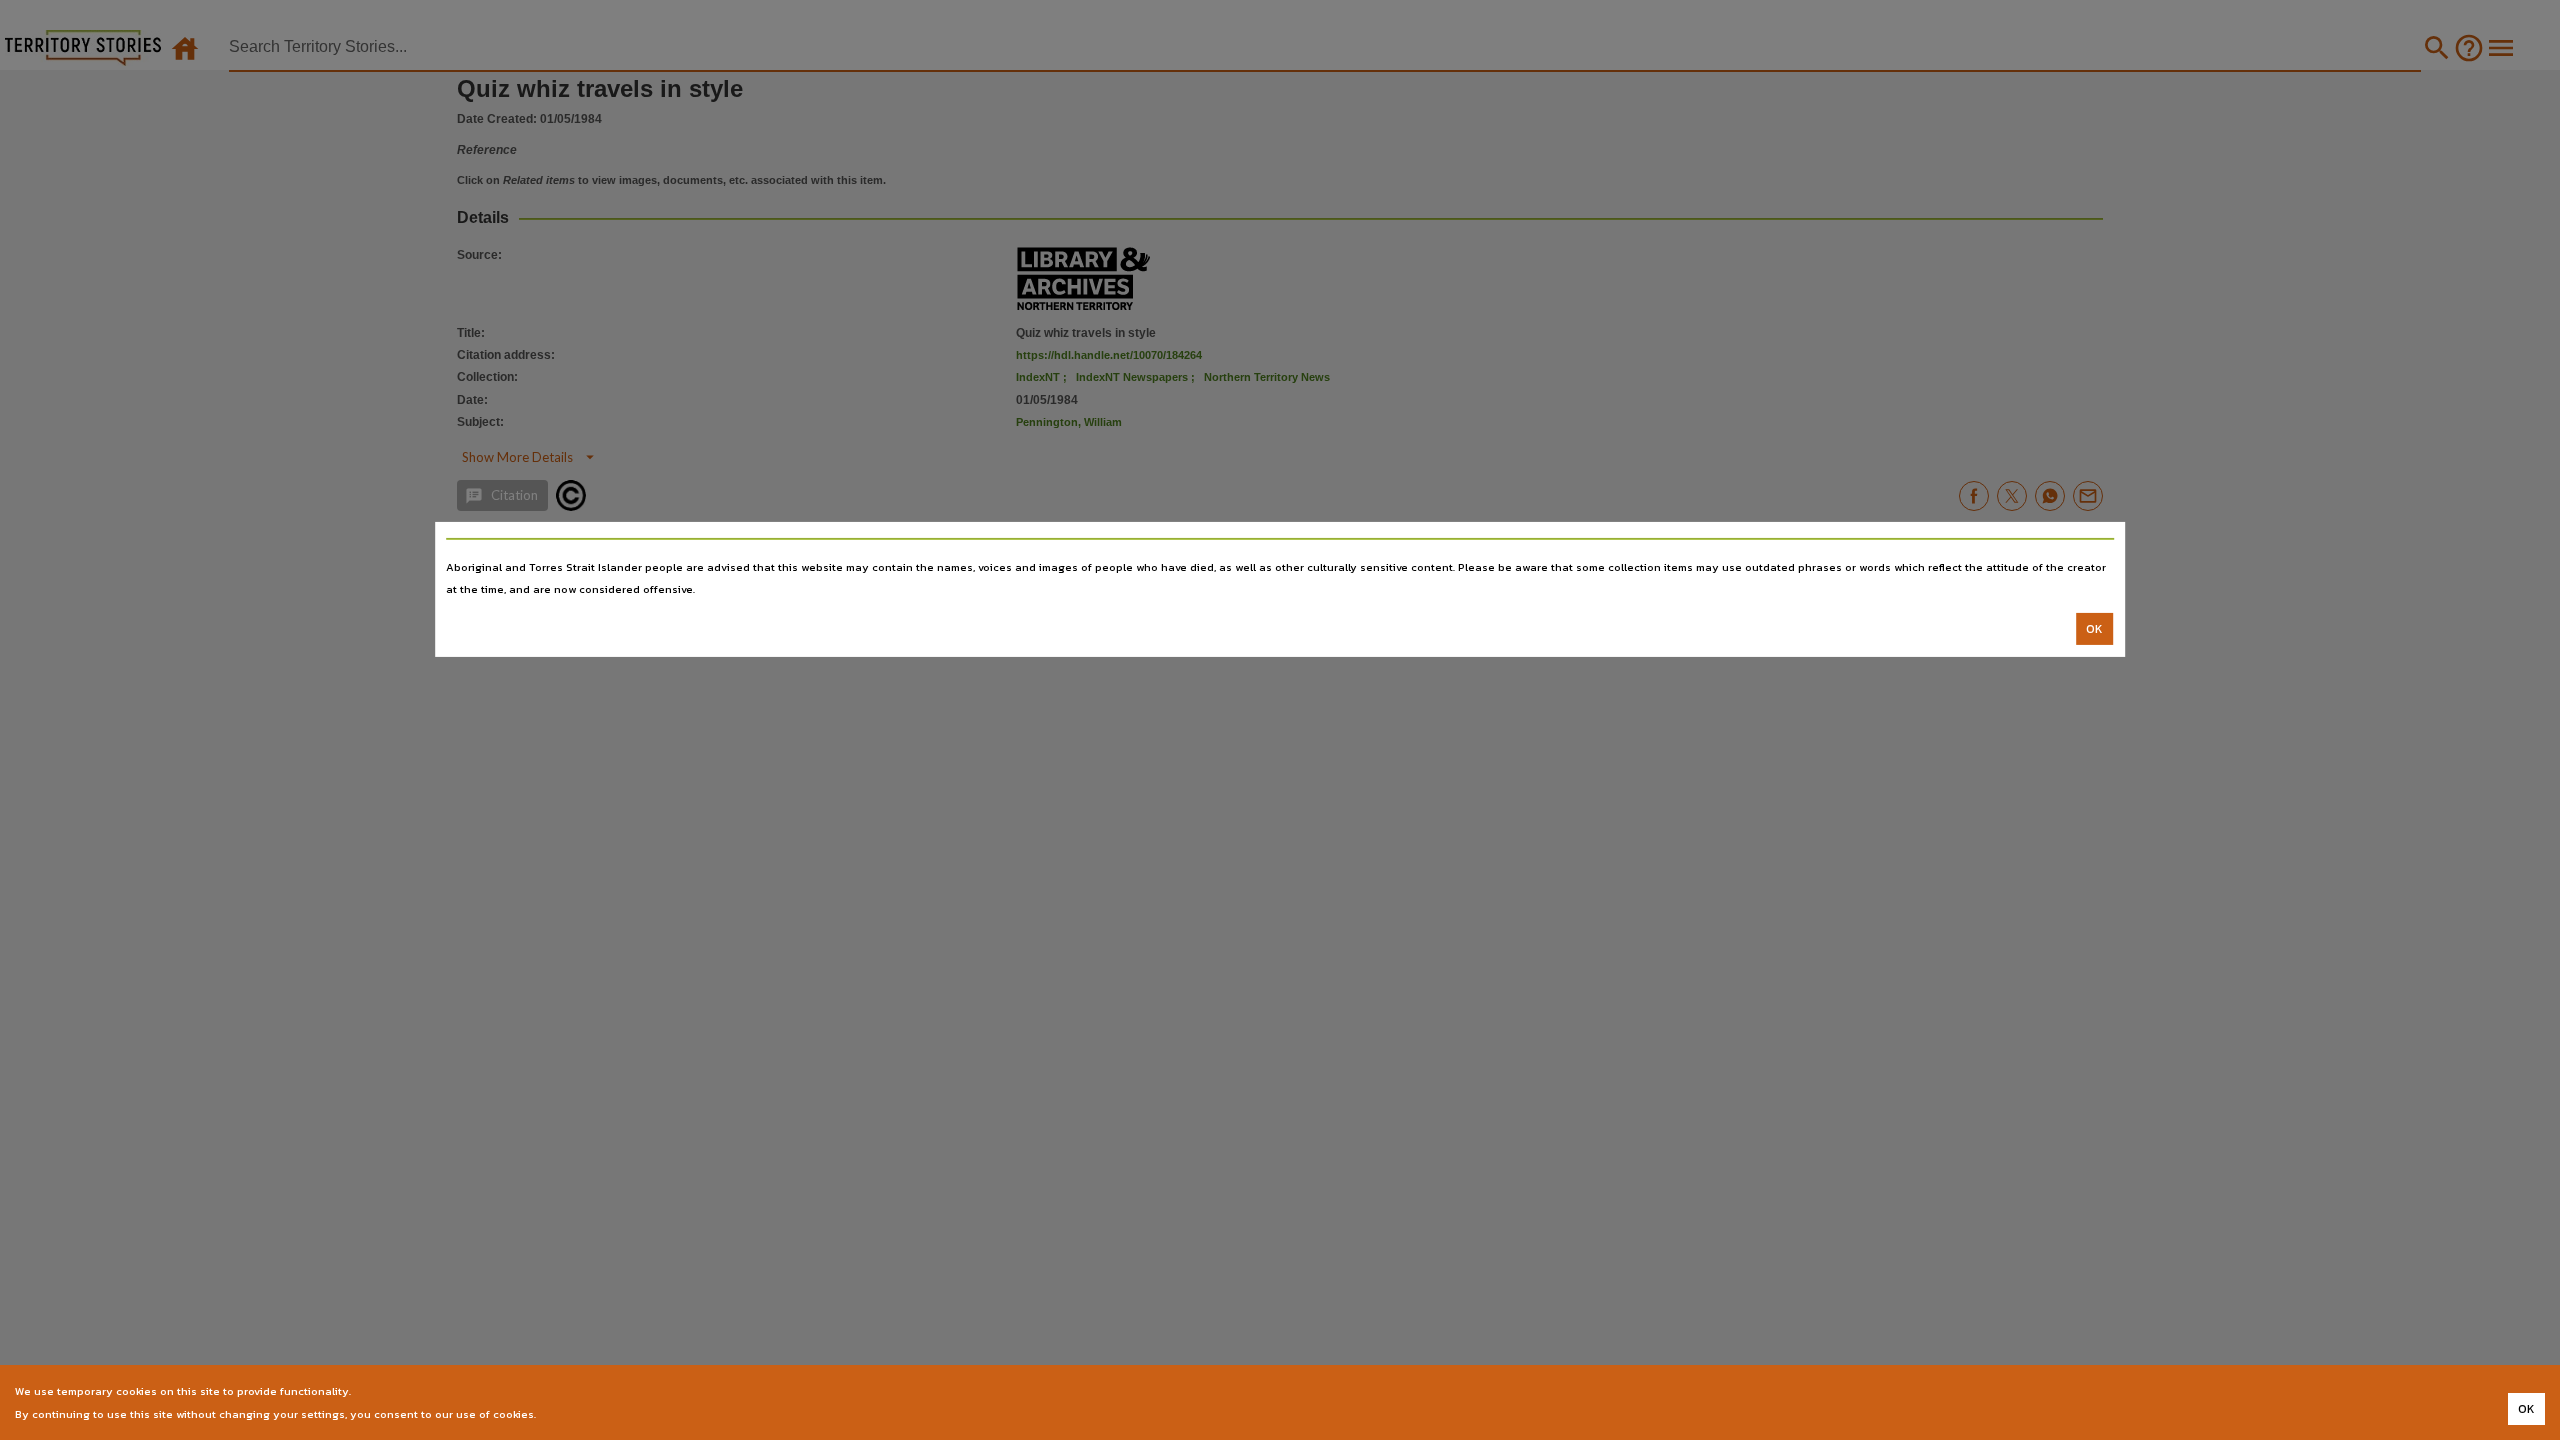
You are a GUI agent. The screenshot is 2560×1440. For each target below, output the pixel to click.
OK (2094, 629)
